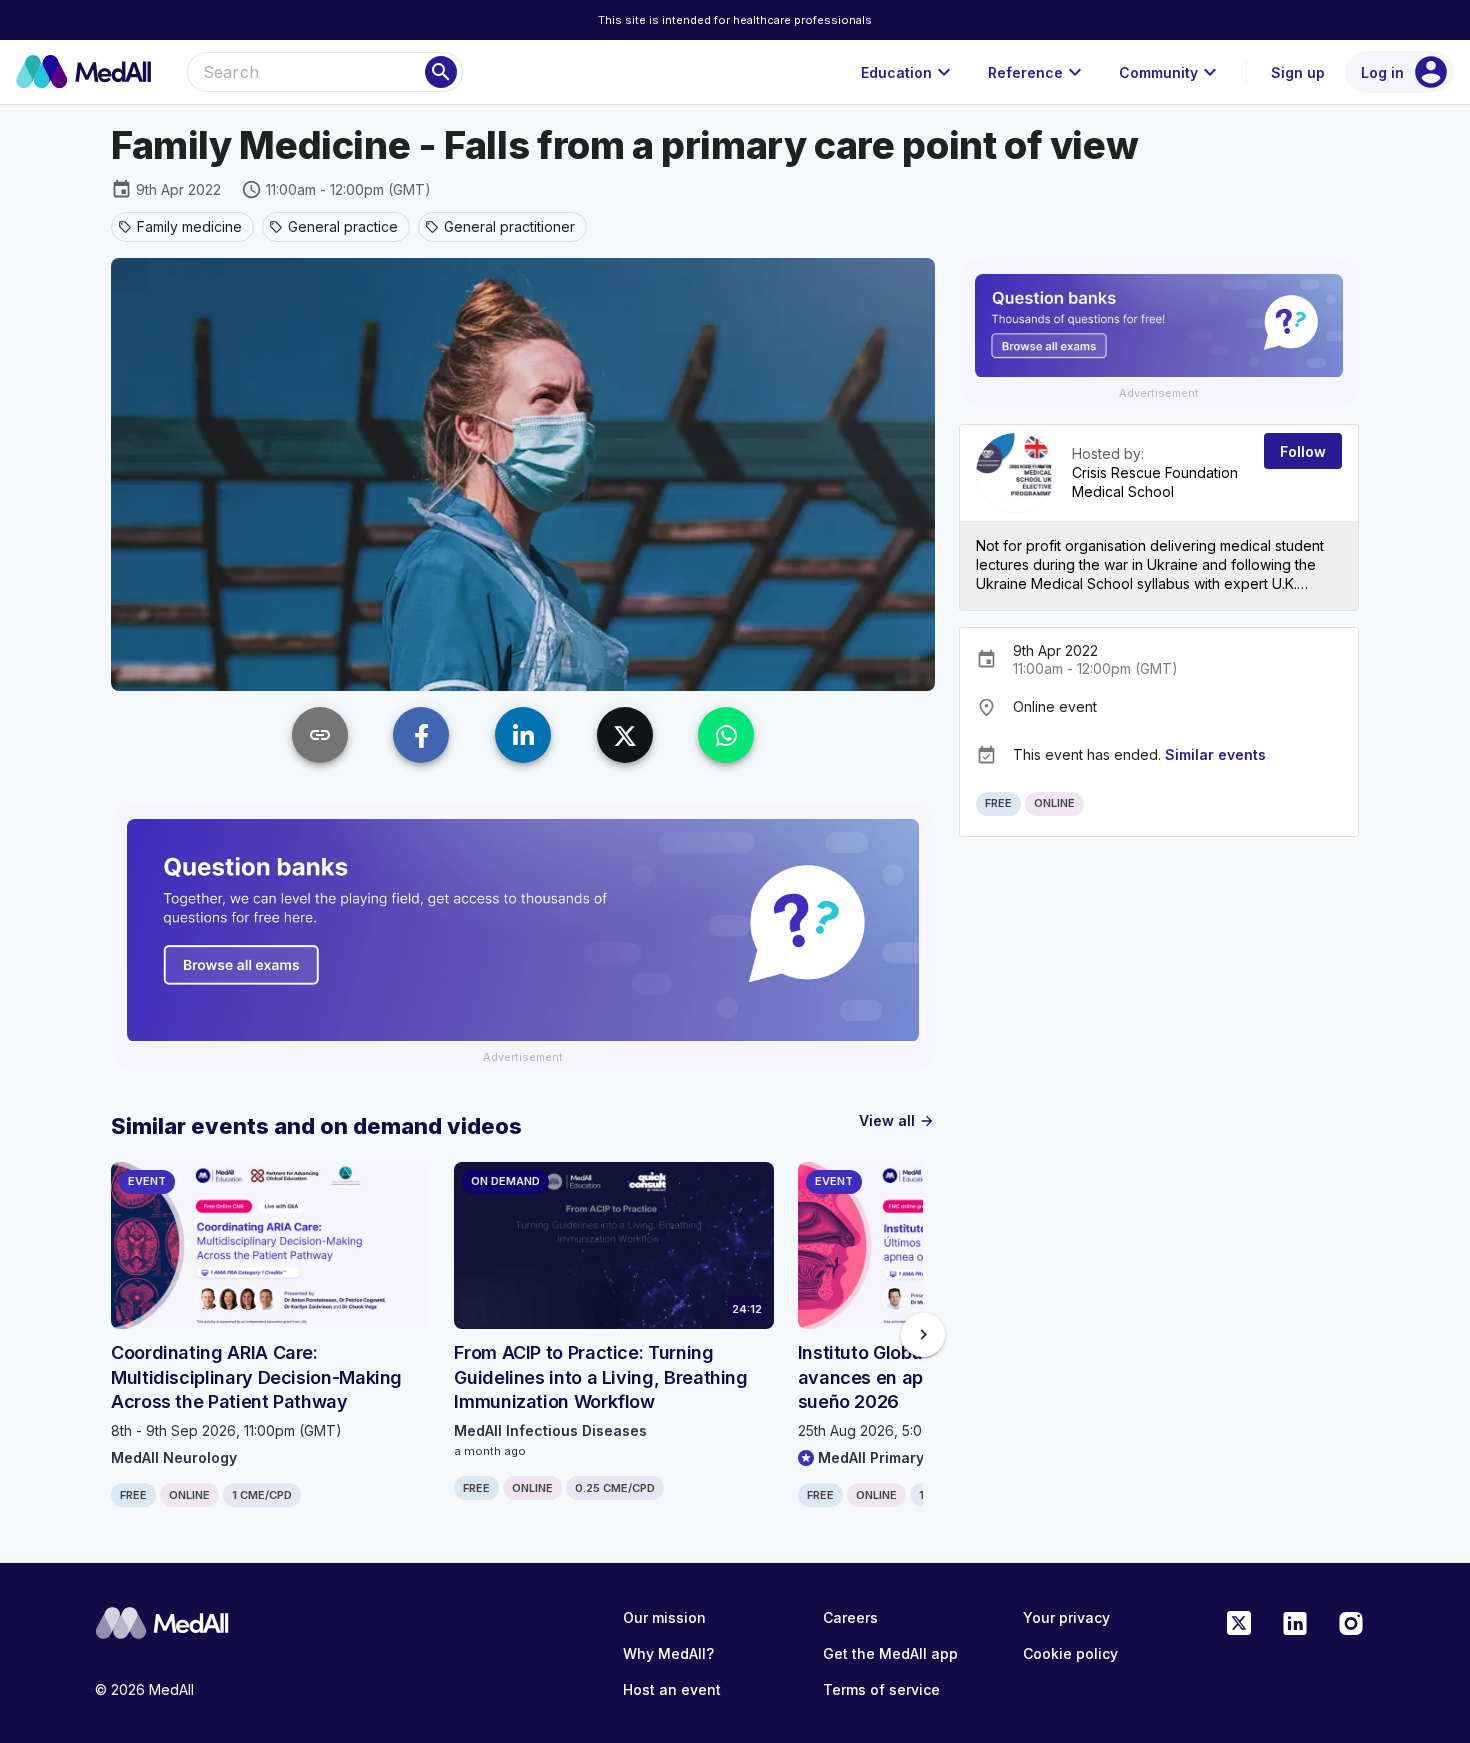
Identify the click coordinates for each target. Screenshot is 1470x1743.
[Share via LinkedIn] (523, 735)
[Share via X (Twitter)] (625, 735)
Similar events (1215, 754)
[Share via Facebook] (421, 735)
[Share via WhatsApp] (726, 735)
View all (897, 1120)
